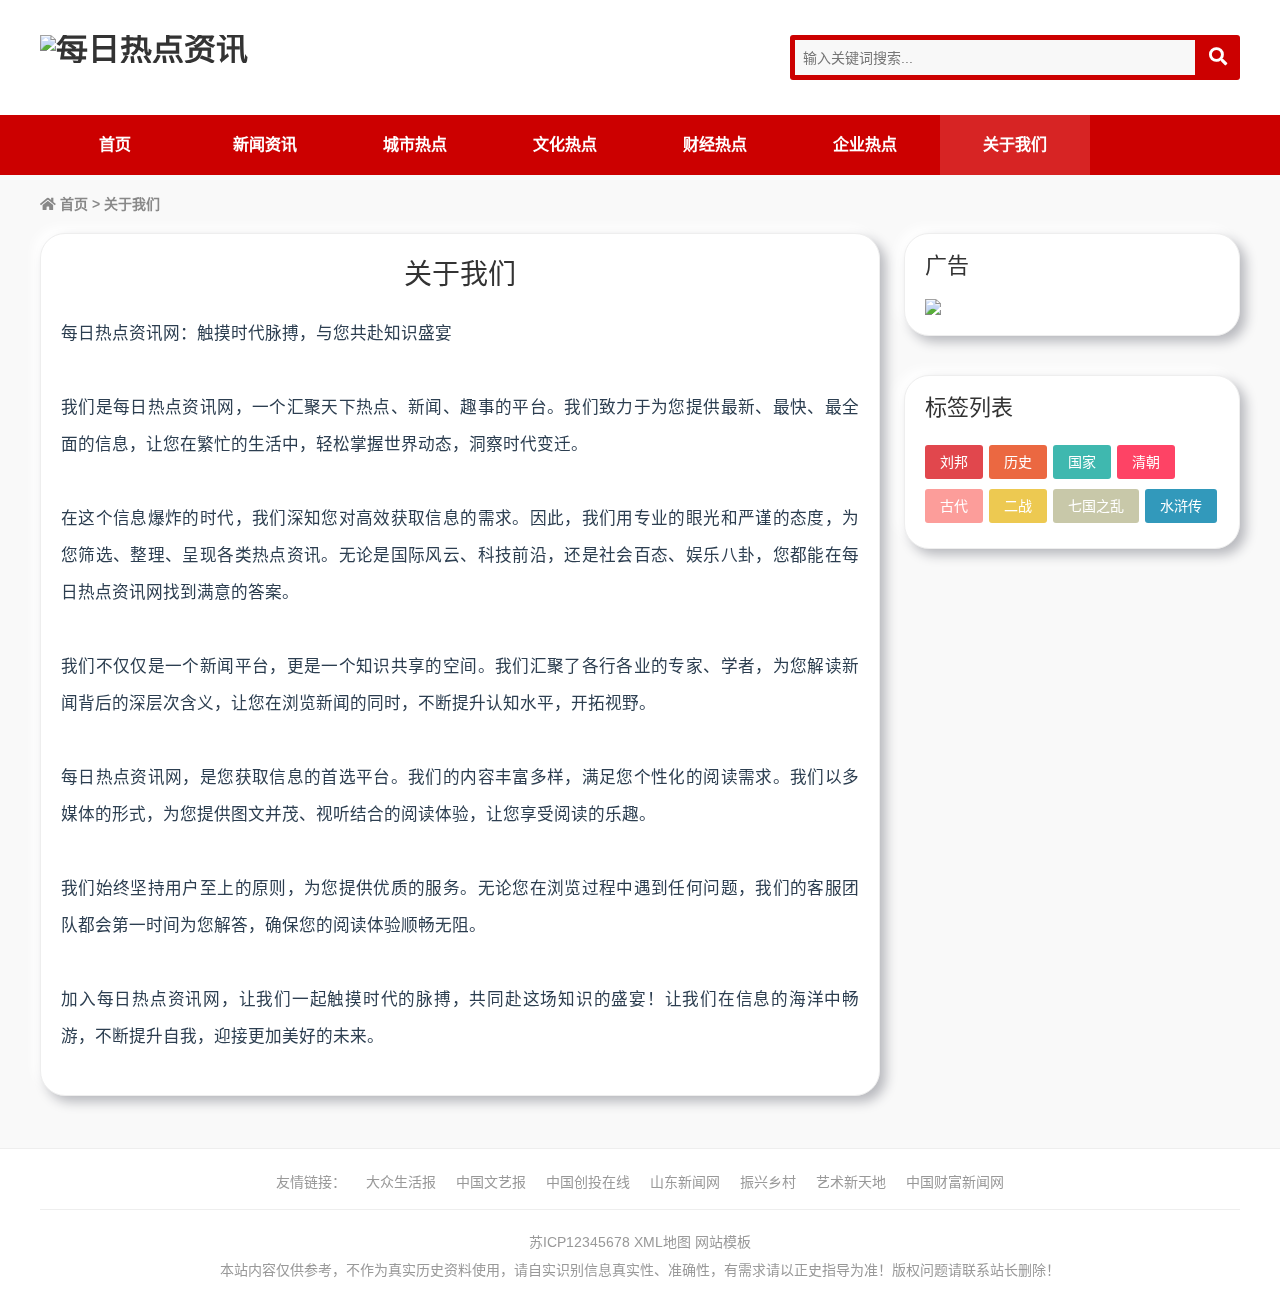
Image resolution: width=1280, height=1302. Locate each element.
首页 (115, 144)
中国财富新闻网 (955, 1182)
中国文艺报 (491, 1182)
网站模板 (723, 1242)
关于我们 (1015, 144)
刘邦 (954, 462)
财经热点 (715, 144)
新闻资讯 (265, 144)
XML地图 (662, 1242)
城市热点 (415, 144)
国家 (1082, 462)
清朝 (1146, 462)
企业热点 (865, 144)
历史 (1018, 462)
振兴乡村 (768, 1182)
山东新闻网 (685, 1182)
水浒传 (1181, 506)
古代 (954, 506)
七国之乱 (1096, 506)
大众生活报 (401, 1182)
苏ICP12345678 (579, 1242)
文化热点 (565, 144)
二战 (1018, 506)
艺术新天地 (851, 1182)
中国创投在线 (588, 1182)
